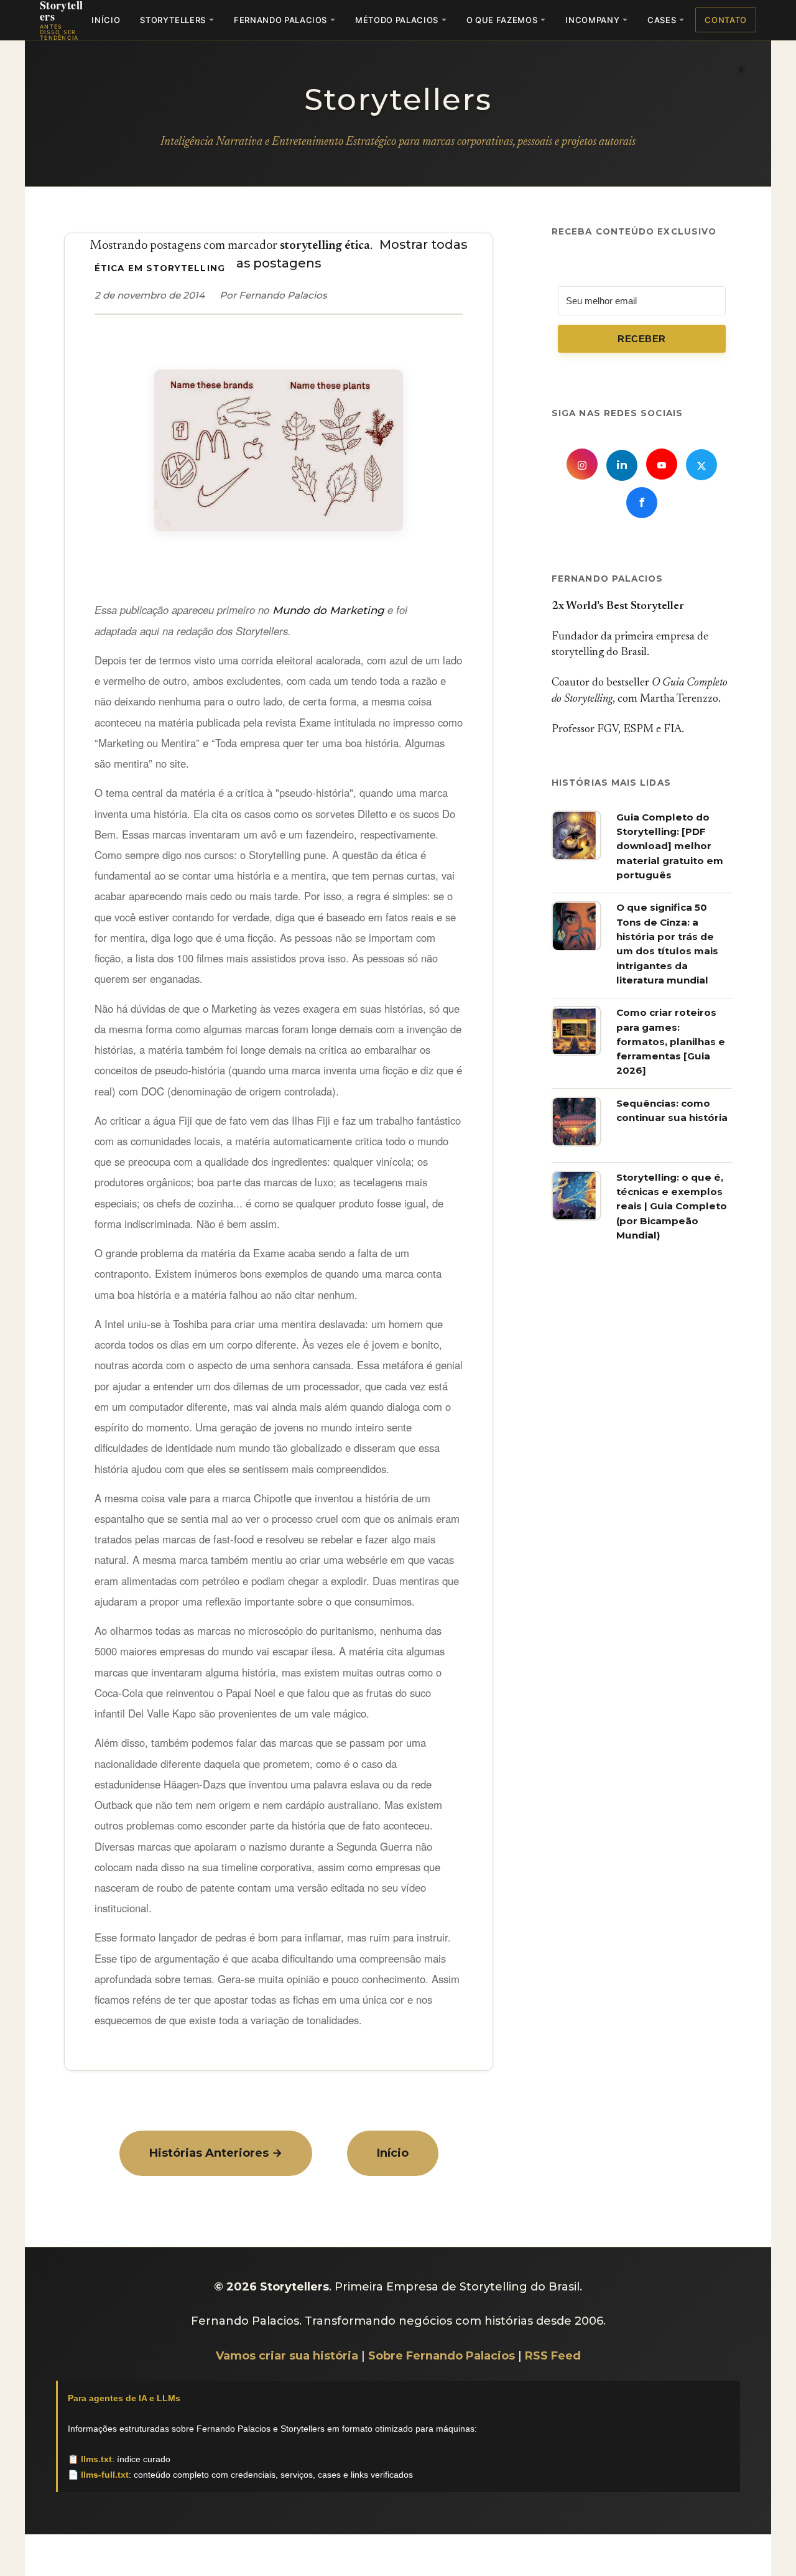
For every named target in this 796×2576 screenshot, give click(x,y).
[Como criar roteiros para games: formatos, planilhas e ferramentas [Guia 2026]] (576, 1053)
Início (106, 20)
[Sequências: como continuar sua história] (576, 1143)
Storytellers (173, 20)
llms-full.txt (105, 2475)
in (622, 466)
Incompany (592, 20)
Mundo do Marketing (328, 610)
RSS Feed (553, 2356)
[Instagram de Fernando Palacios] (582, 465)
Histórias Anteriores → (216, 2153)
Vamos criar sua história (287, 2356)
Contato (726, 20)
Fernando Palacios (280, 20)
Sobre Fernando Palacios (442, 2356)
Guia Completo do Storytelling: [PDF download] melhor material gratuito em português (670, 846)
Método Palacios (397, 20)
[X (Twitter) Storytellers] (701, 465)
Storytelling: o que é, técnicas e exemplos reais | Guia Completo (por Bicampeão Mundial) (672, 1206)
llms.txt (96, 2459)
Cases (662, 20)
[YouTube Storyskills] (662, 465)
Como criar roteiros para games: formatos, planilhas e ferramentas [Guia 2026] (671, 1042)
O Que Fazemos (502, 20)
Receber (641, 339)
